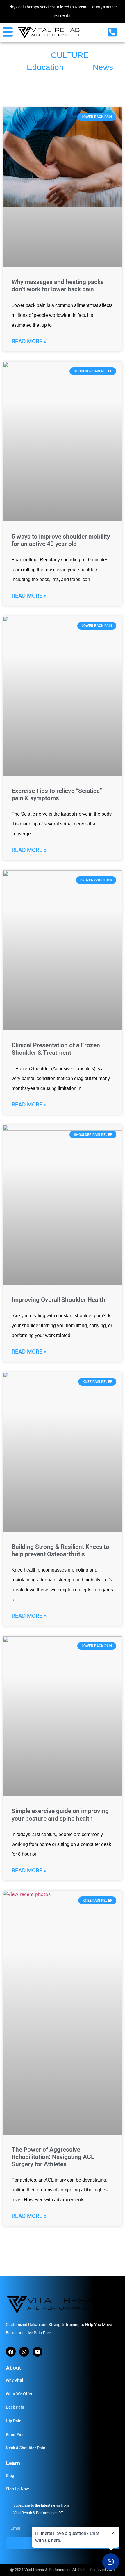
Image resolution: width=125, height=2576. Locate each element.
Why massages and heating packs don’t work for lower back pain (58, 286)
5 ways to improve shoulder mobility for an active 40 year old (61, 540)
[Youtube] (37, 2352)
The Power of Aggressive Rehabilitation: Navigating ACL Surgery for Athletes (53, 2157)
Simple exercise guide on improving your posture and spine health (60, 1815)
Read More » (29, 341)
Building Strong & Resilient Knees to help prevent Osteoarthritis (60, 1550)
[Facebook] (11, 2352)
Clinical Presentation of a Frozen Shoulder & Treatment (56, 1049)
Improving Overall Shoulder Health (58, 1300)
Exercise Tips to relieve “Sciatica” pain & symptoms (57, 794)
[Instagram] (24, 2352)
